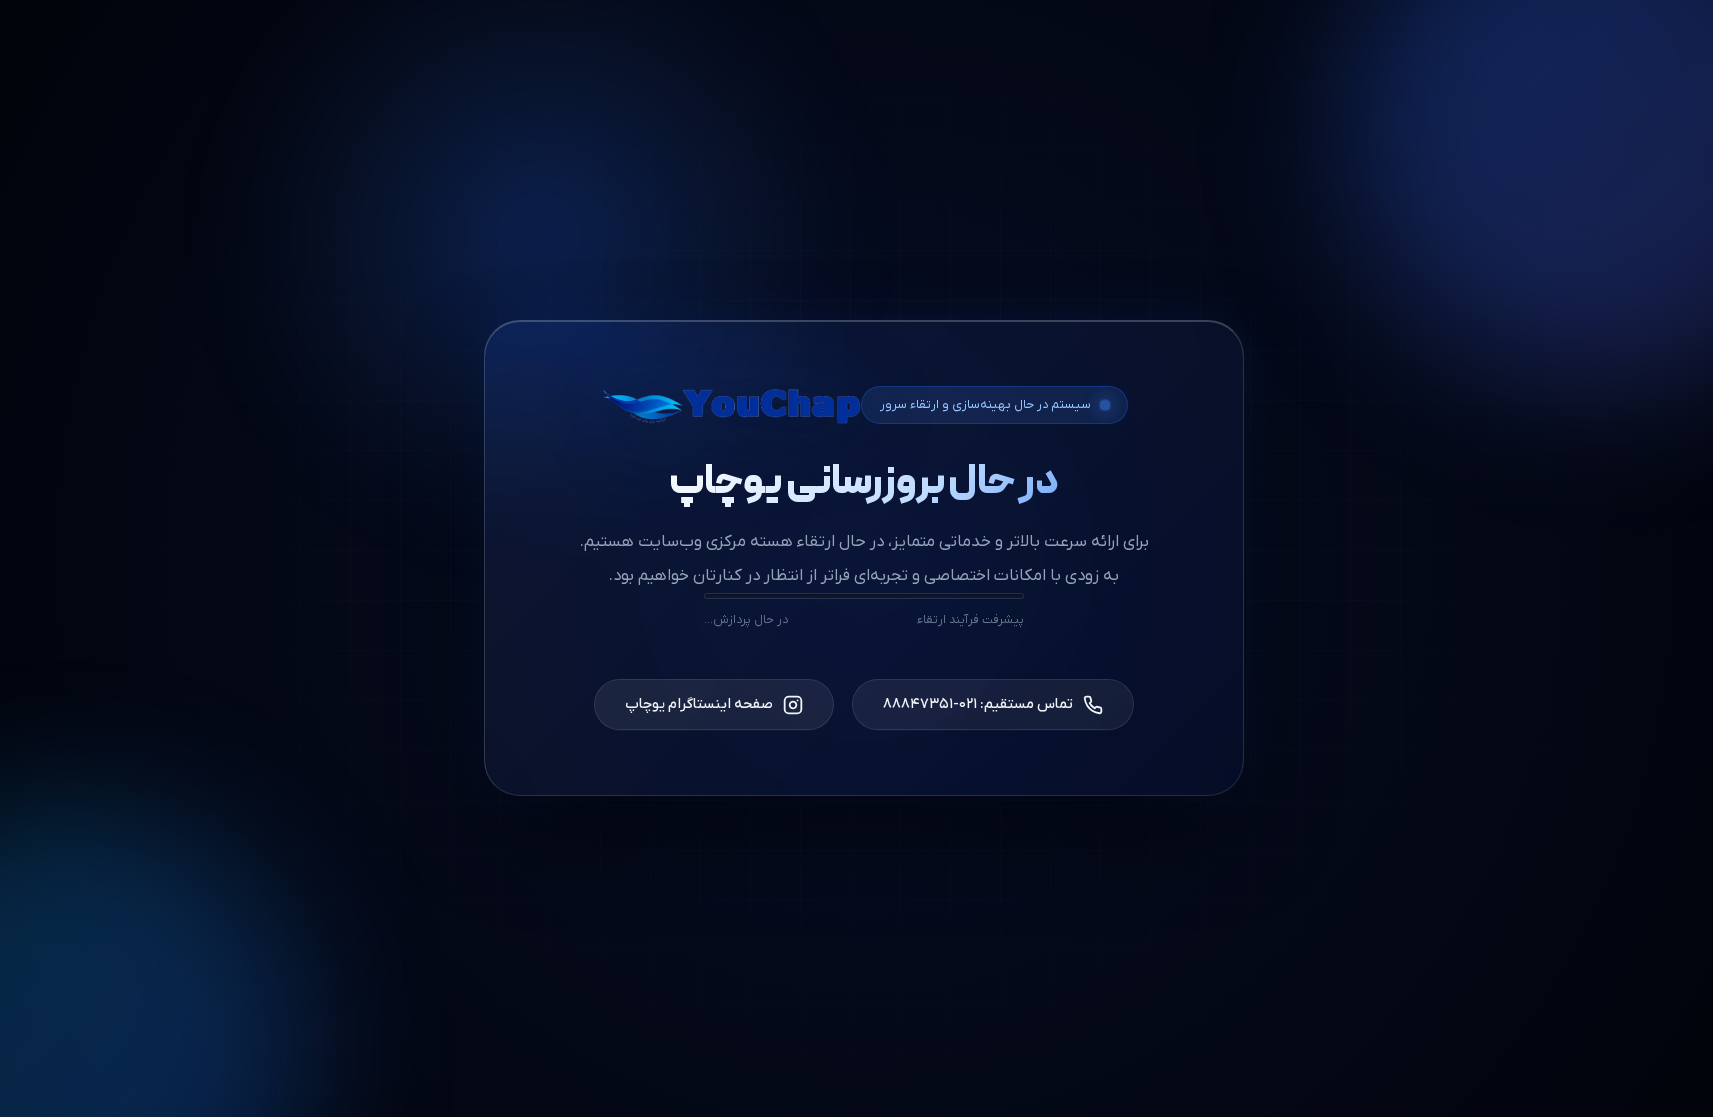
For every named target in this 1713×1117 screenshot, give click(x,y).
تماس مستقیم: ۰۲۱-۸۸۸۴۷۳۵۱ (978, 704)
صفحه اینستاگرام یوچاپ (699, 704)
